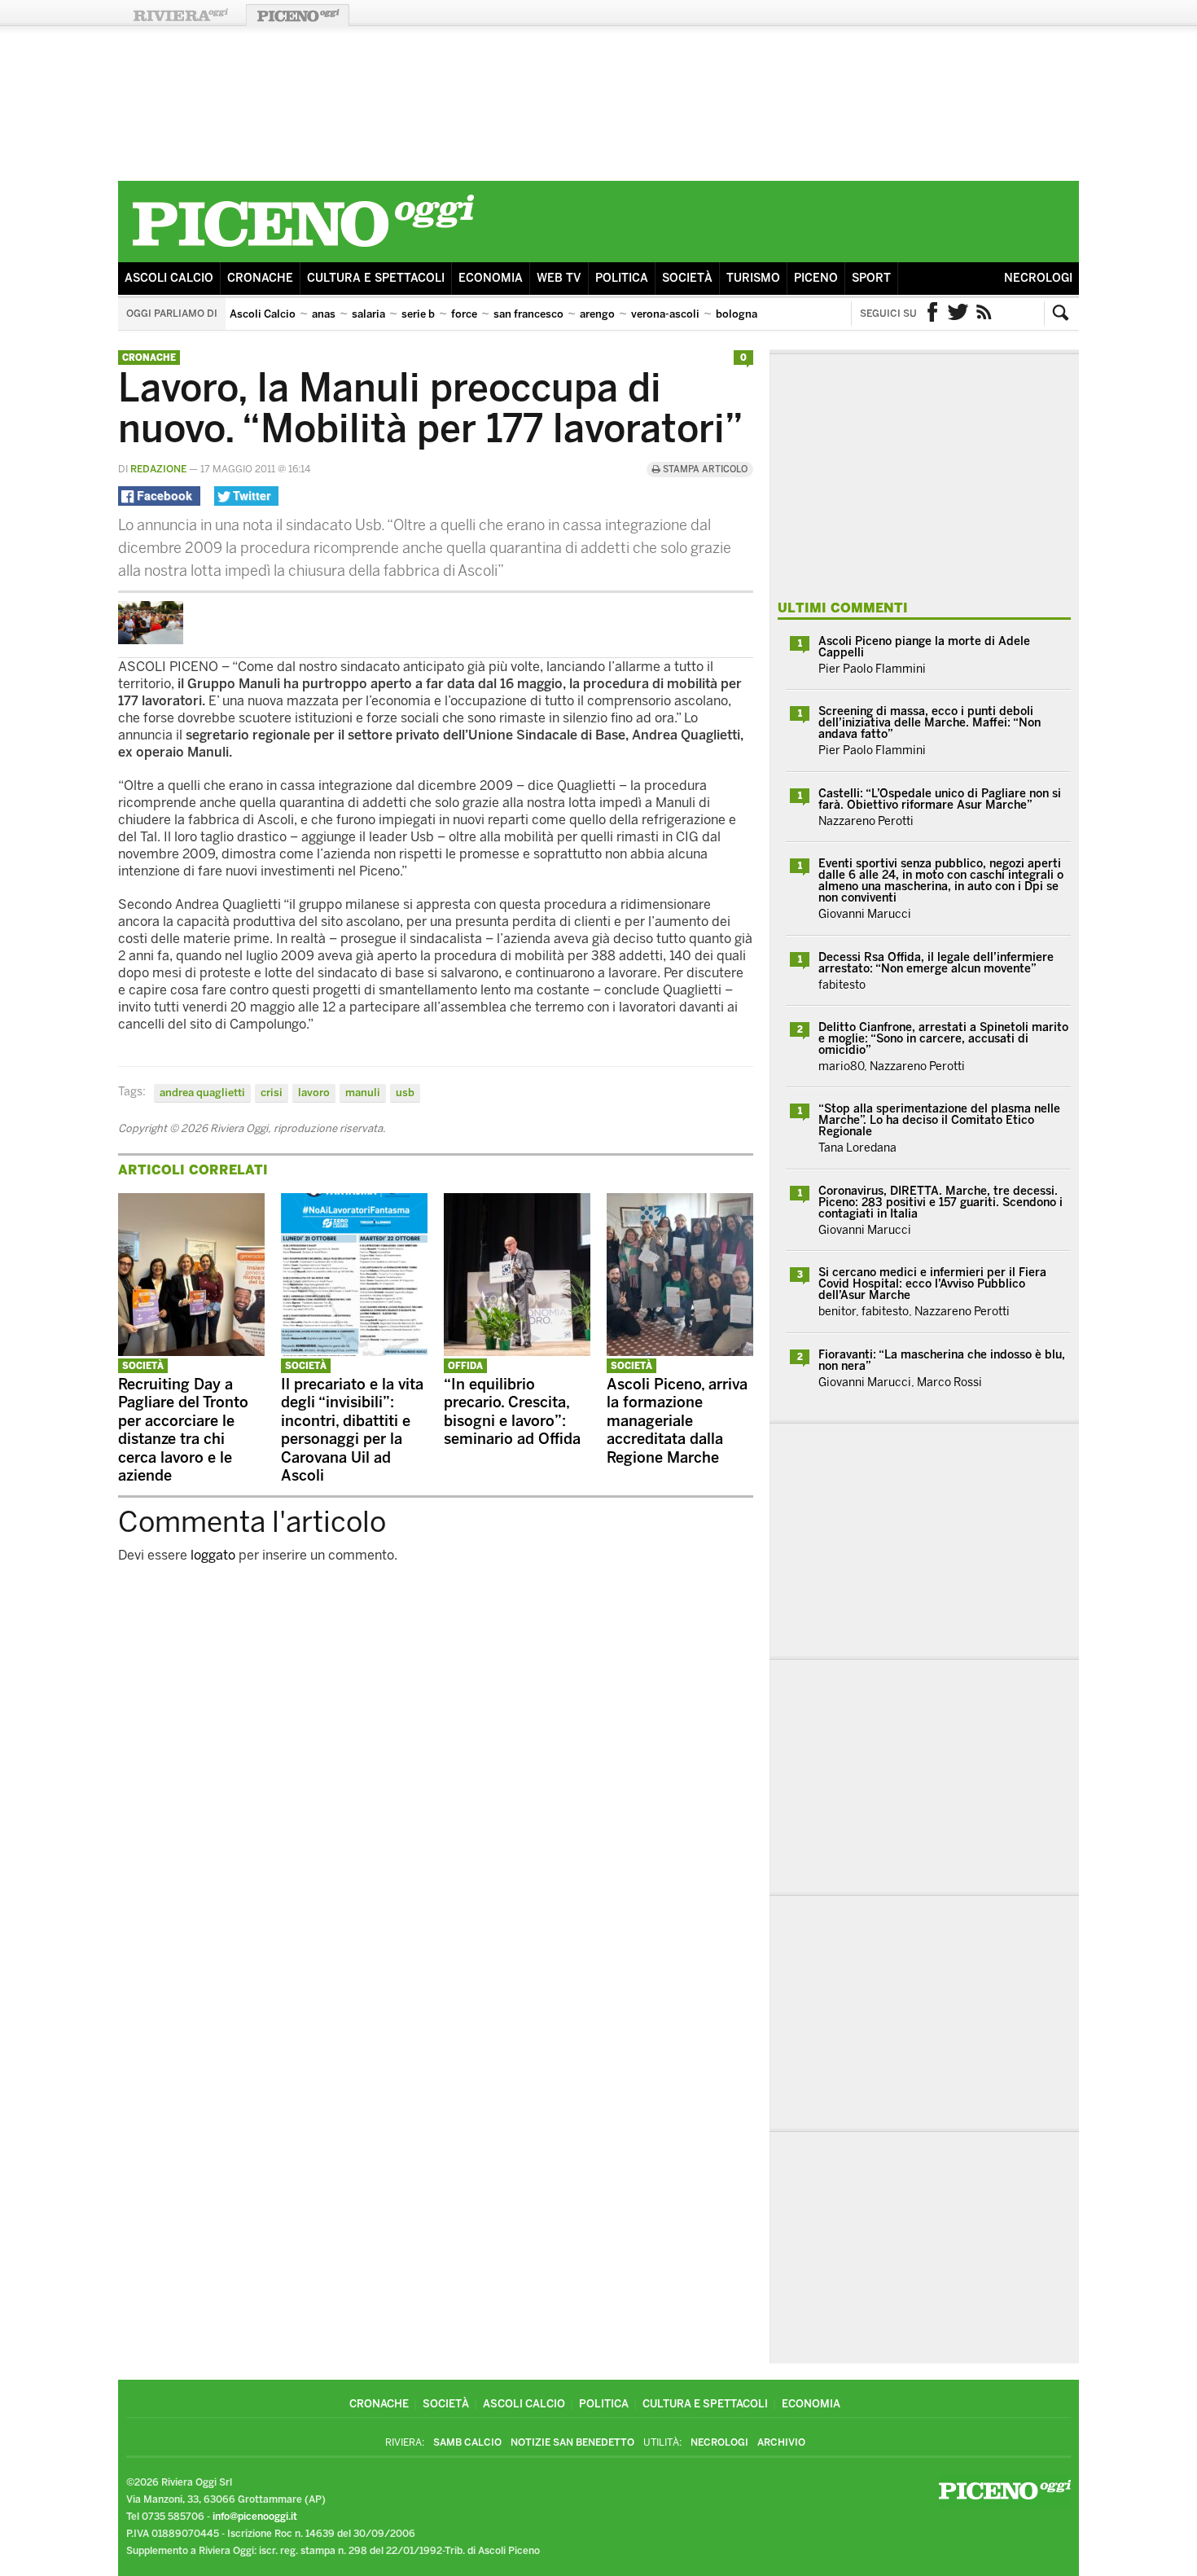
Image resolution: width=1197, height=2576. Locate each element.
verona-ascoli (665, 314)
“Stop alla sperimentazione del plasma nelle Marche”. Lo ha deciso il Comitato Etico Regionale (939, 1120)
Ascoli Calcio (169, 278)
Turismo (753, 278)
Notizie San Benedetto (572, 2442)
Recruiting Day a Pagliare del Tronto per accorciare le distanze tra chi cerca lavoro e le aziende (183, 1431)
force (464, 314)
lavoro (314, 1093)
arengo (597, 314)
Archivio (781, 2442)
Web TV (559, 278)
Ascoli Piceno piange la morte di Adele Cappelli (924, 647)
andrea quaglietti (202, 1093)
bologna (737, 314)
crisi (272, 1093)
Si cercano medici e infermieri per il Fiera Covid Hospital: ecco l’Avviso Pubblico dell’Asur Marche (932, 1284)
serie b (418, 314)
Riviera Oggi (180, 15)
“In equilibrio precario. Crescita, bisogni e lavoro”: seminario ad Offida (512, 1412)
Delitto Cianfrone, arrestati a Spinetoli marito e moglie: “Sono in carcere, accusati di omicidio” (943, 1039)
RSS (984, 314)
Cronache (260, 278)
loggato (213, 1555)
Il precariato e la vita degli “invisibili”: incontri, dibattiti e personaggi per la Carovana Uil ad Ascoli (352, 1431)
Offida (465, 1366)
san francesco (528, 314)
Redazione (158, 469)
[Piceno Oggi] (303, 250)
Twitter (958, 314)
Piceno (816, 278)
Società (687, 278)
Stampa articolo (704, 470)
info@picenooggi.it (255, 2517)
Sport (871, 278)
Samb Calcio (467, 2442)
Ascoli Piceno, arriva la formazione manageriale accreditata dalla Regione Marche (677, 1421)
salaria (368, 314)
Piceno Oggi (298, 15)
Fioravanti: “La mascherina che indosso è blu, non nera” (942, 1360)
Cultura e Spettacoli (376, 278)
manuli (363, 1093)
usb (405, 1093)
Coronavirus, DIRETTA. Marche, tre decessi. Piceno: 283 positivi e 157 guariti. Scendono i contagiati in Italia (940, 1202)
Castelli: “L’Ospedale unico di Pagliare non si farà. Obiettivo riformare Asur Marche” (940, 799)
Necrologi (1038, 278)
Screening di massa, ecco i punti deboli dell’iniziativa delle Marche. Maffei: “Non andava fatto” (930, 723)
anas (324, 314)
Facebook (932, 314)
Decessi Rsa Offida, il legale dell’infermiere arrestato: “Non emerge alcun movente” (936, 963)
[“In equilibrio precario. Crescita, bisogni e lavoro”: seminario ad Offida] (517, 1352)
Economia (491, 278)
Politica (622, 278)
